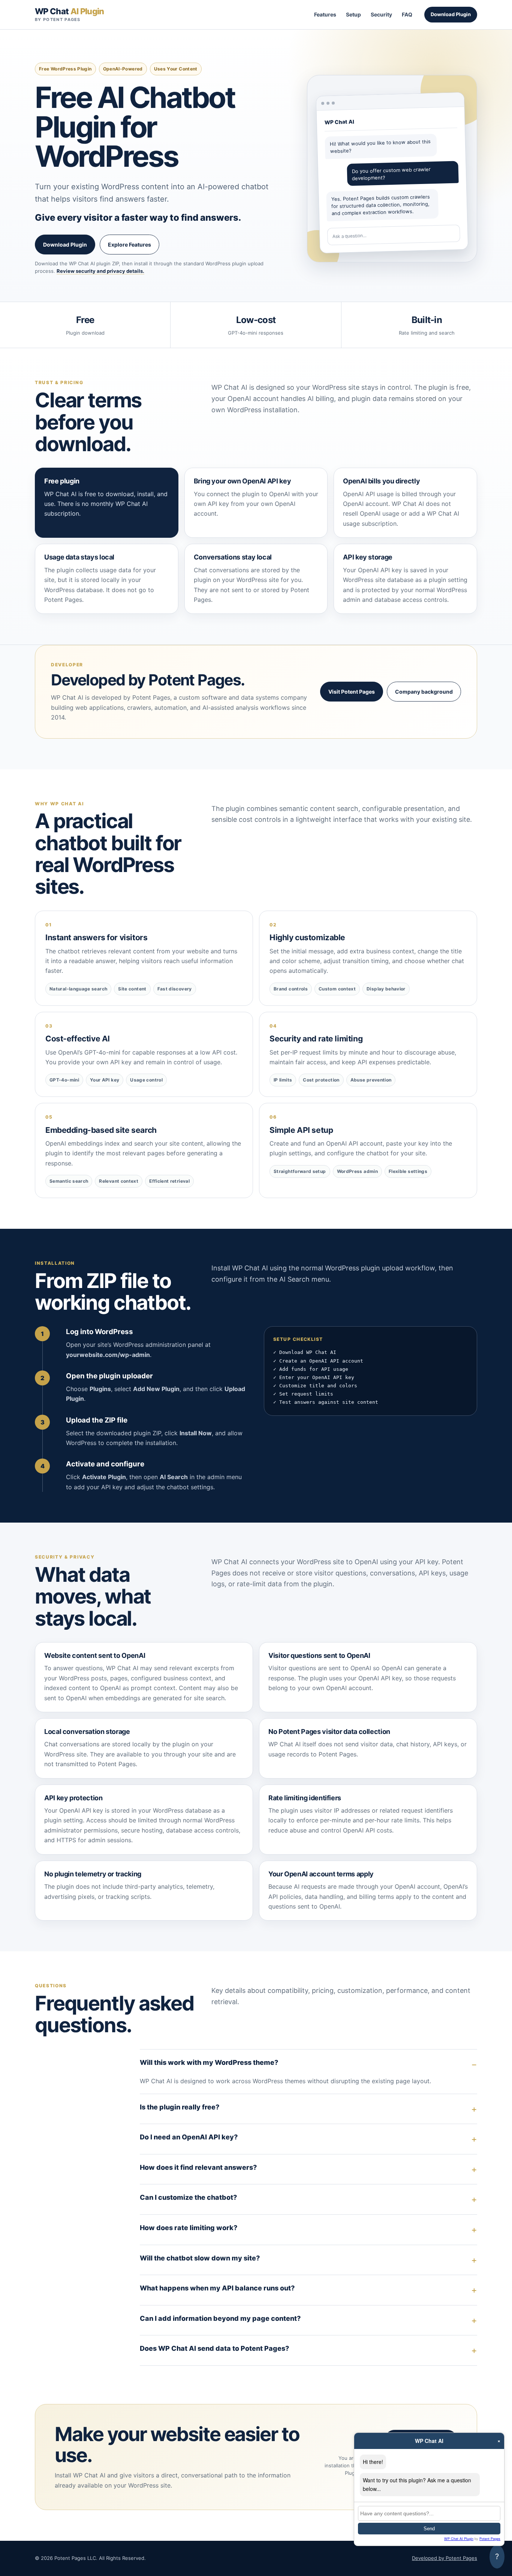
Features (325, 14)
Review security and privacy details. (100, 271)
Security (381, 14)
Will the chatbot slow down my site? (200, 2258)
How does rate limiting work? (189, 2228)
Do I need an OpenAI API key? (189, 2137)
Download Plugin (451, 14)
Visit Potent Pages (352, 692)
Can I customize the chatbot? (188, 2197)
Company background (424, 692)
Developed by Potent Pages (445, 2558)
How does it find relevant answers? (198, 2167)
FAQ (407, 14)
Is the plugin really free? (180, 2107)
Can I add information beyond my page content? (220, 2318)
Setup (353, 14)
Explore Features (129, 245)
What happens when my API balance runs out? (217, 2288)
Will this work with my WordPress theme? (209, 2062)
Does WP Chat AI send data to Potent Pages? (214, 2348)
